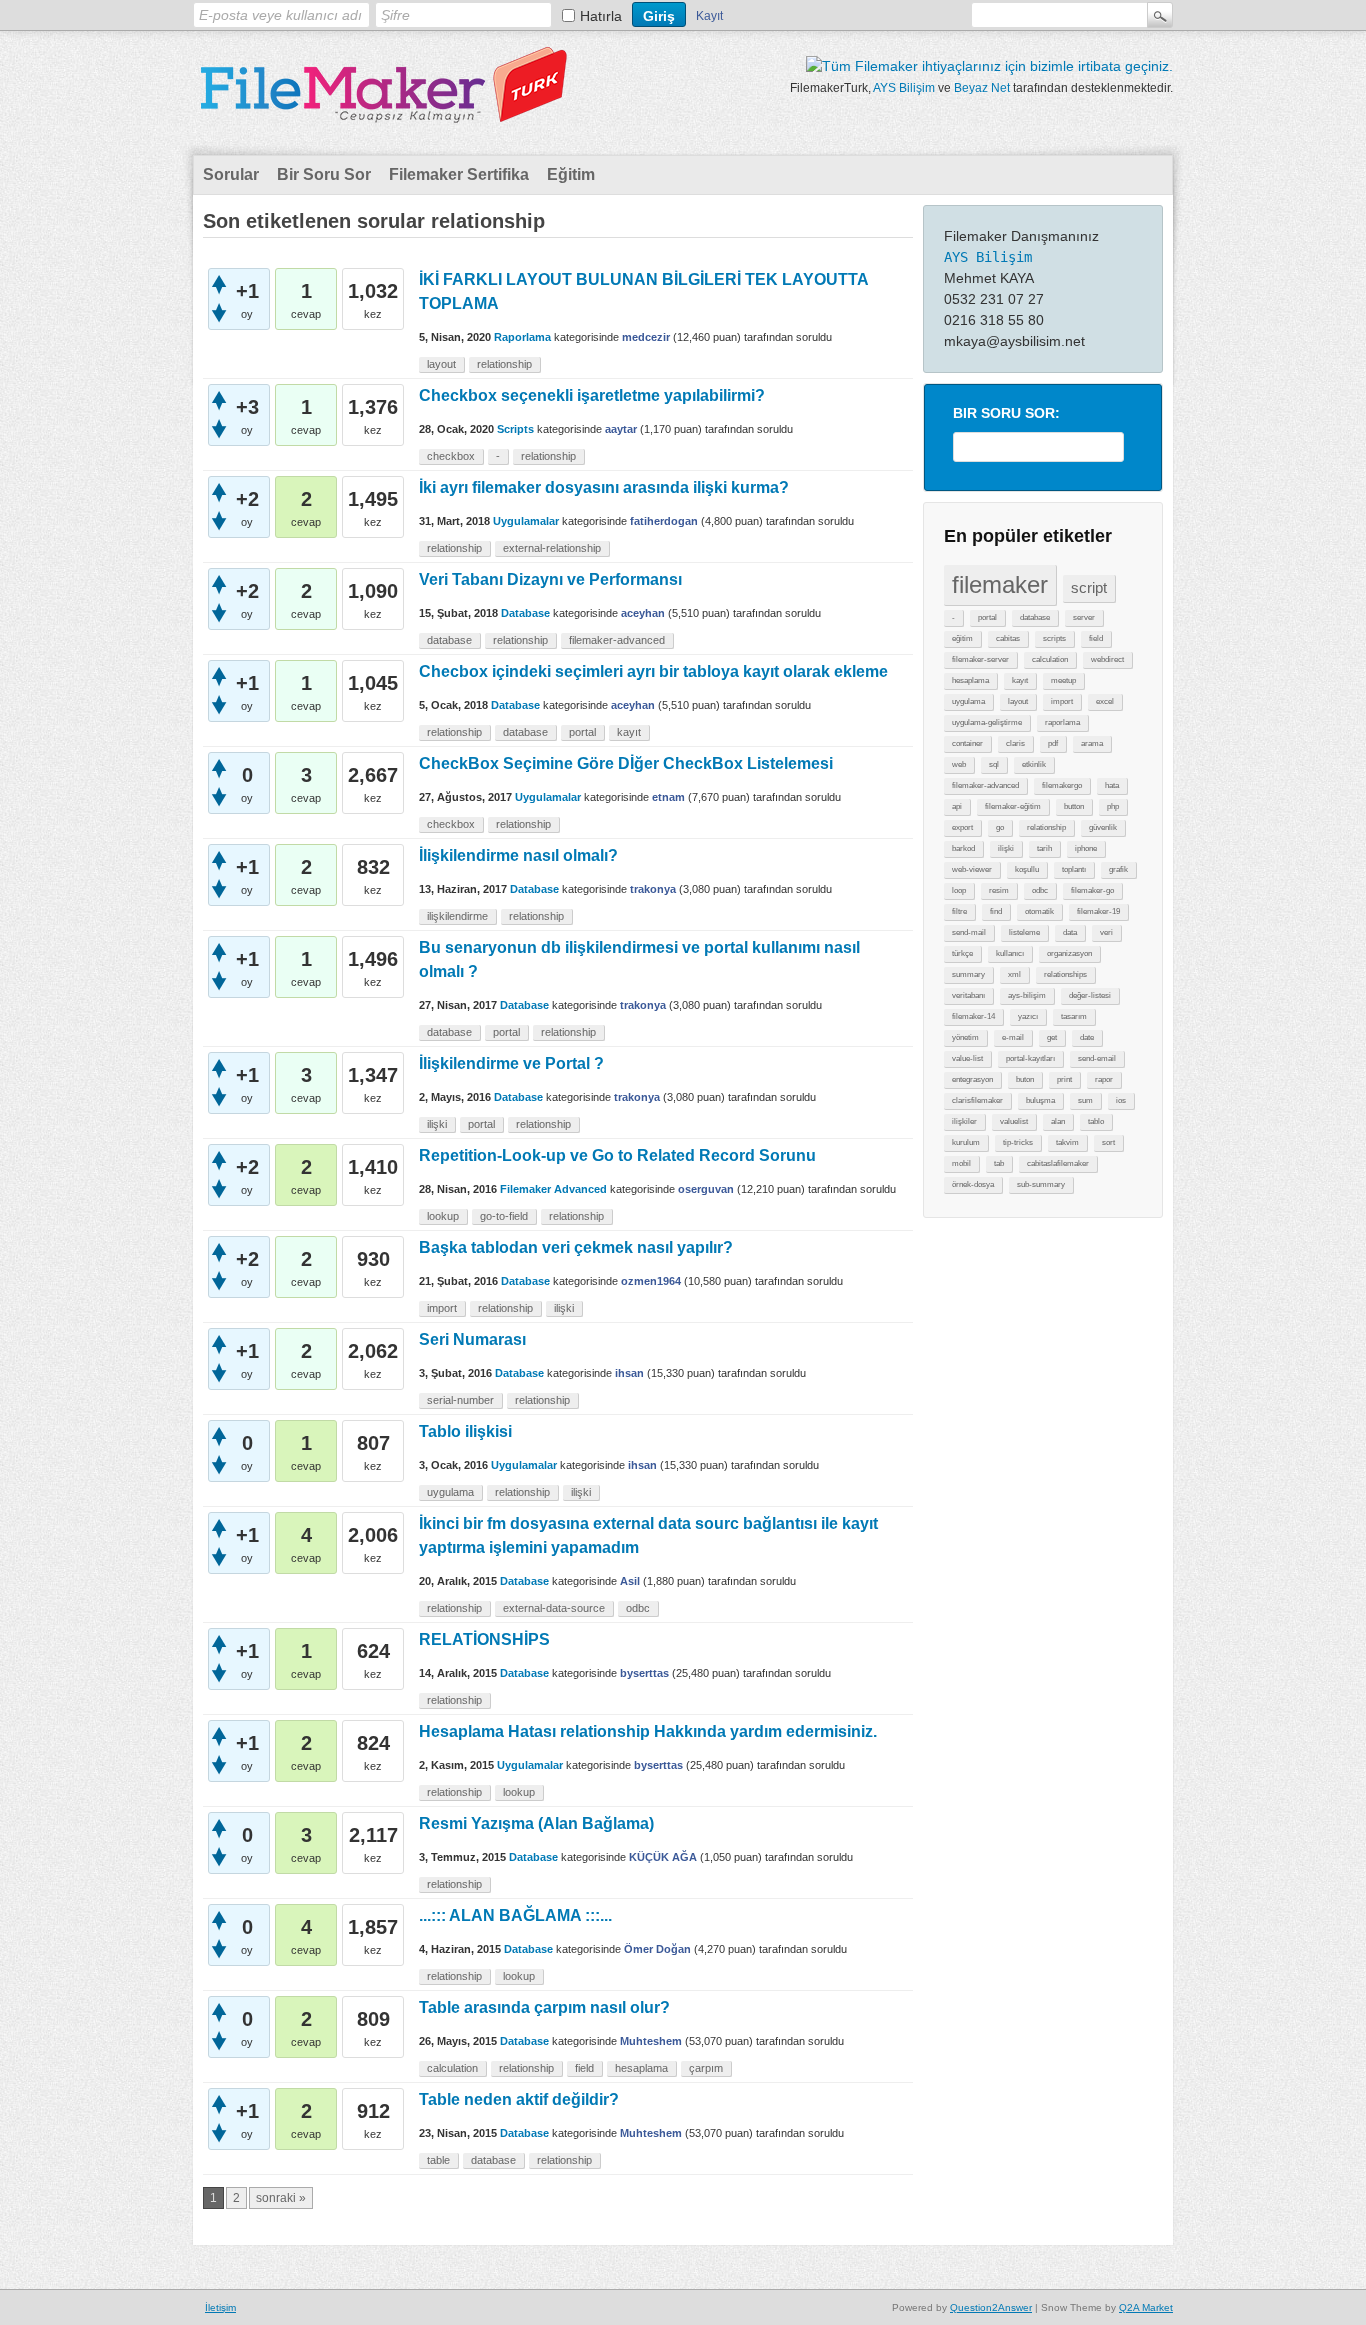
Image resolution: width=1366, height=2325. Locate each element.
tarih (1044, 848)
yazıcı (1028, 1016)
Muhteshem (651, 2041)
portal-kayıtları (1030, 1058)
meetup (1063, 680)
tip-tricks (1018, 1142)
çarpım (706, 2068)
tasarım (1074, 1016)
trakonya (653, 889)
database (1035, 617)
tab (999, 1163)
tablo (1096, 1121)
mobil (961, 1163)
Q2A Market (1146, 2307)
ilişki (1006, 848)
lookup (443, 1216)
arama (1092, 743)
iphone (1086, 848)
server (1084, 617)
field (1096, 638)
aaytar (621, 429)
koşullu (1027, 869)
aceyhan (643, 613)
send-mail (969, 932)
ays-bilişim (1027, 995)
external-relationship (552, 548)
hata (1112, 785)
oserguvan (706, 1189)
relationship (1046, 827)
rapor (1104, 1079)
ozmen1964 (651, 1281)
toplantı (1074, 869)
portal (987, 617)
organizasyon (1069, 953)
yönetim (965, 1037)
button (1074, 806)
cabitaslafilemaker (1058, 1163)
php (1113, 806)
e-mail (1013, 1037)
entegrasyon (972, 1079)
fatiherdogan (664, 521)
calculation (1050, 659)
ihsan (629, 1373)
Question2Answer (991, 2307)
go (1000, 827)
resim (999, 890)
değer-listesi (1090, 995)
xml (1014, 974)
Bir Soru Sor (324, 174)
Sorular (231, 174)
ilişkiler (964, 1121)
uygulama (968, 701)
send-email (1097, 1058)
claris (1015, 743)
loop (959, 890)
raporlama (1062, 722)
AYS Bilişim (904, 88)
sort (1108, 1142)
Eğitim (571, 174)
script (1089, 587)
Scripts (515, 429)
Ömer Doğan (657, 1949)
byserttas (644, 1673)
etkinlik (1034, 764)
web (959, 764)
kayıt (1020, 680)
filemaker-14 (973, 1016)
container (967, 743)
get (1052, 1037)
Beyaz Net (982, 88)
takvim (1067, 1142)
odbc (1040, 890)
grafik (1118, 869)
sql (994, 764)
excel (1105, 701)
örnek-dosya (973, 1184)
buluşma (1040, 1100)
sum (1085, 1100)
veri (1106, 932)
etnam (668, 797)
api (957, 806)
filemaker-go (1092, 890)
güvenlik (1103, 827)
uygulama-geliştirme (987, 722)
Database (525, 613)
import (1062, 701)
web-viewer (972, 869)
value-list (967, 1058)
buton (1025, 1079)
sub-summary (1041, 1184)
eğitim (962, 638)
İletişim (220, 2307)
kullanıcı (1010, 953)
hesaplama (970, 680)
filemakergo (1062, 785)
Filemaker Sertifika (459, 174)
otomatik (1039, 911)
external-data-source (554, 1608)
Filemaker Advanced (553, 1189)
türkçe (962, 953)
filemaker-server (980, 659)
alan (1058, 1121)
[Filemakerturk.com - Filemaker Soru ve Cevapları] (383, 111)
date (1087, 1037)
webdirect (1107, 659)
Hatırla (601, 16)
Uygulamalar (526, 521)
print (1064, 1079)
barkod (963, 848)
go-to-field (504, 1216)
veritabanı (968, 995)
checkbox (451, 456)
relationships (1065, 974)
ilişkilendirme (457, 916)
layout (1018, 701)
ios (1121, 1100)
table (438, 2160)
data (1070, 932)
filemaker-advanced (985, 785)
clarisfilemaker (977, 1100)
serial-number (460, 1400)
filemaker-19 (1098, 911)
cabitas (1008, 638)
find (996, 911)
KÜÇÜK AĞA (663, 1857)
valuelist (1014, 1121)
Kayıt (709, 16)
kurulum (966, 1142)
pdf (1053, 743)
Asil (630, 1581)
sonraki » (281, 2198)
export (962, 827)
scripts (1054, 638)
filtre (959, 911)
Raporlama (522, 337)
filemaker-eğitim (1013, 806)
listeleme (1024, 932)
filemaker (1000, 584)
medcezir (646, 337)
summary (968, 974)
